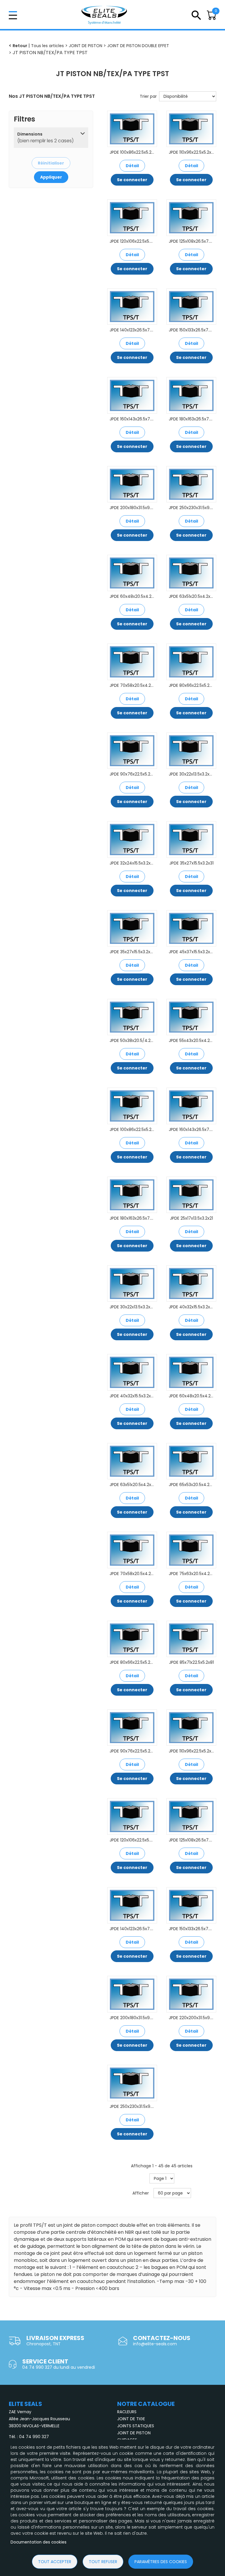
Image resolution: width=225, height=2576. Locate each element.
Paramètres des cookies (161, 2562)
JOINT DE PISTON (134, 2433)
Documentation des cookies (39, 2542)
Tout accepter (55, 2562)
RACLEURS (127, 2412)
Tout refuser (103, 2562)
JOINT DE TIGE (131, 2419)
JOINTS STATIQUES (136, 2426)
